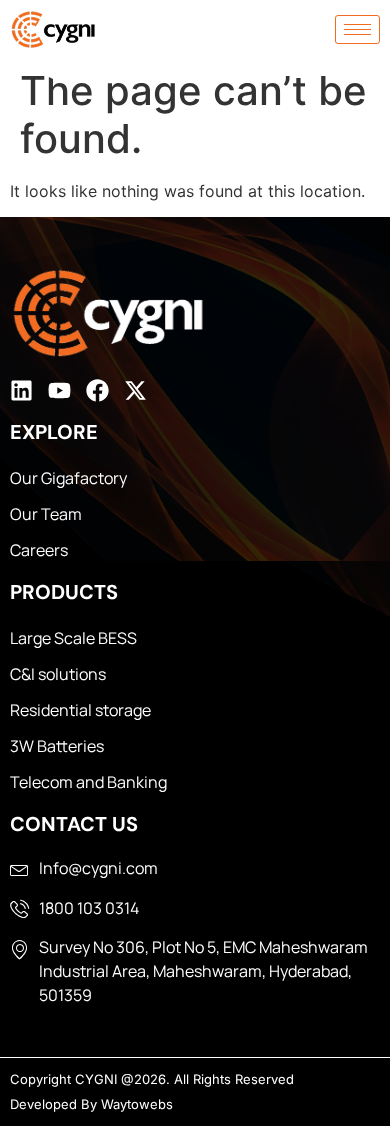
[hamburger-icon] (357, 29)
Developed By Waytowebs (91, 1104)
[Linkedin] (21, 390)
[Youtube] (59, 390)
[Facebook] (97, 390)
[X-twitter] (135, 390)
